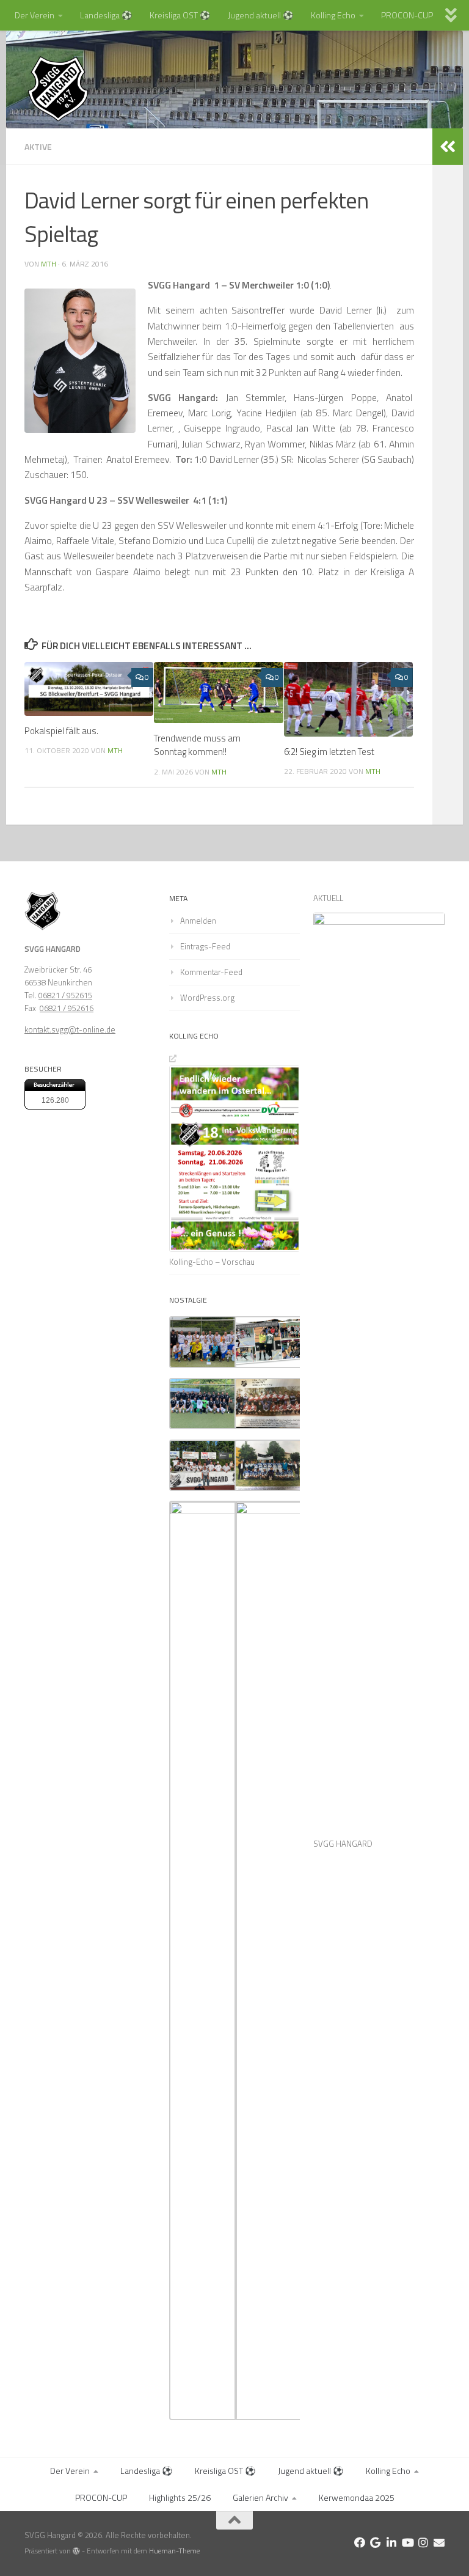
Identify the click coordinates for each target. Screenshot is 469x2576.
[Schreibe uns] (439, 2542)
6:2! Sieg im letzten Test (329, 752)
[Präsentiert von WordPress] (76, 2551)
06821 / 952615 (65, 995)
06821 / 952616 (67, 1008)
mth (49, 264)
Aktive (38, 146)
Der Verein (35, 15)
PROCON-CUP (407, 15)
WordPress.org (207, 998)
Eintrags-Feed (205, 946)
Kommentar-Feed (211, 972)
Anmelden (198, 921)
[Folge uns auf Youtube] (407, 2542)
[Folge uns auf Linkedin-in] (391, 2542)
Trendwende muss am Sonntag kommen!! (197, 745)
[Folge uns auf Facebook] (360, 2542)
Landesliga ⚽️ (106, 15)
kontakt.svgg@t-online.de (70, 1029)
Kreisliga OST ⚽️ (180, 15)
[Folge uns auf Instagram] (423, 2542)
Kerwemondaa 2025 (357, 2497)
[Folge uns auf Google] (376, 2542)
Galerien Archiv (260, 2497)
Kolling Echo (333, 15)
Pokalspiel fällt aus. (61, 731)
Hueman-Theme (174, 2551)
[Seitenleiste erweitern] (448, 147)
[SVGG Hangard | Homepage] (58, 89)
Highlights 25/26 (180, 2497)
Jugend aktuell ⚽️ (261, 15)
